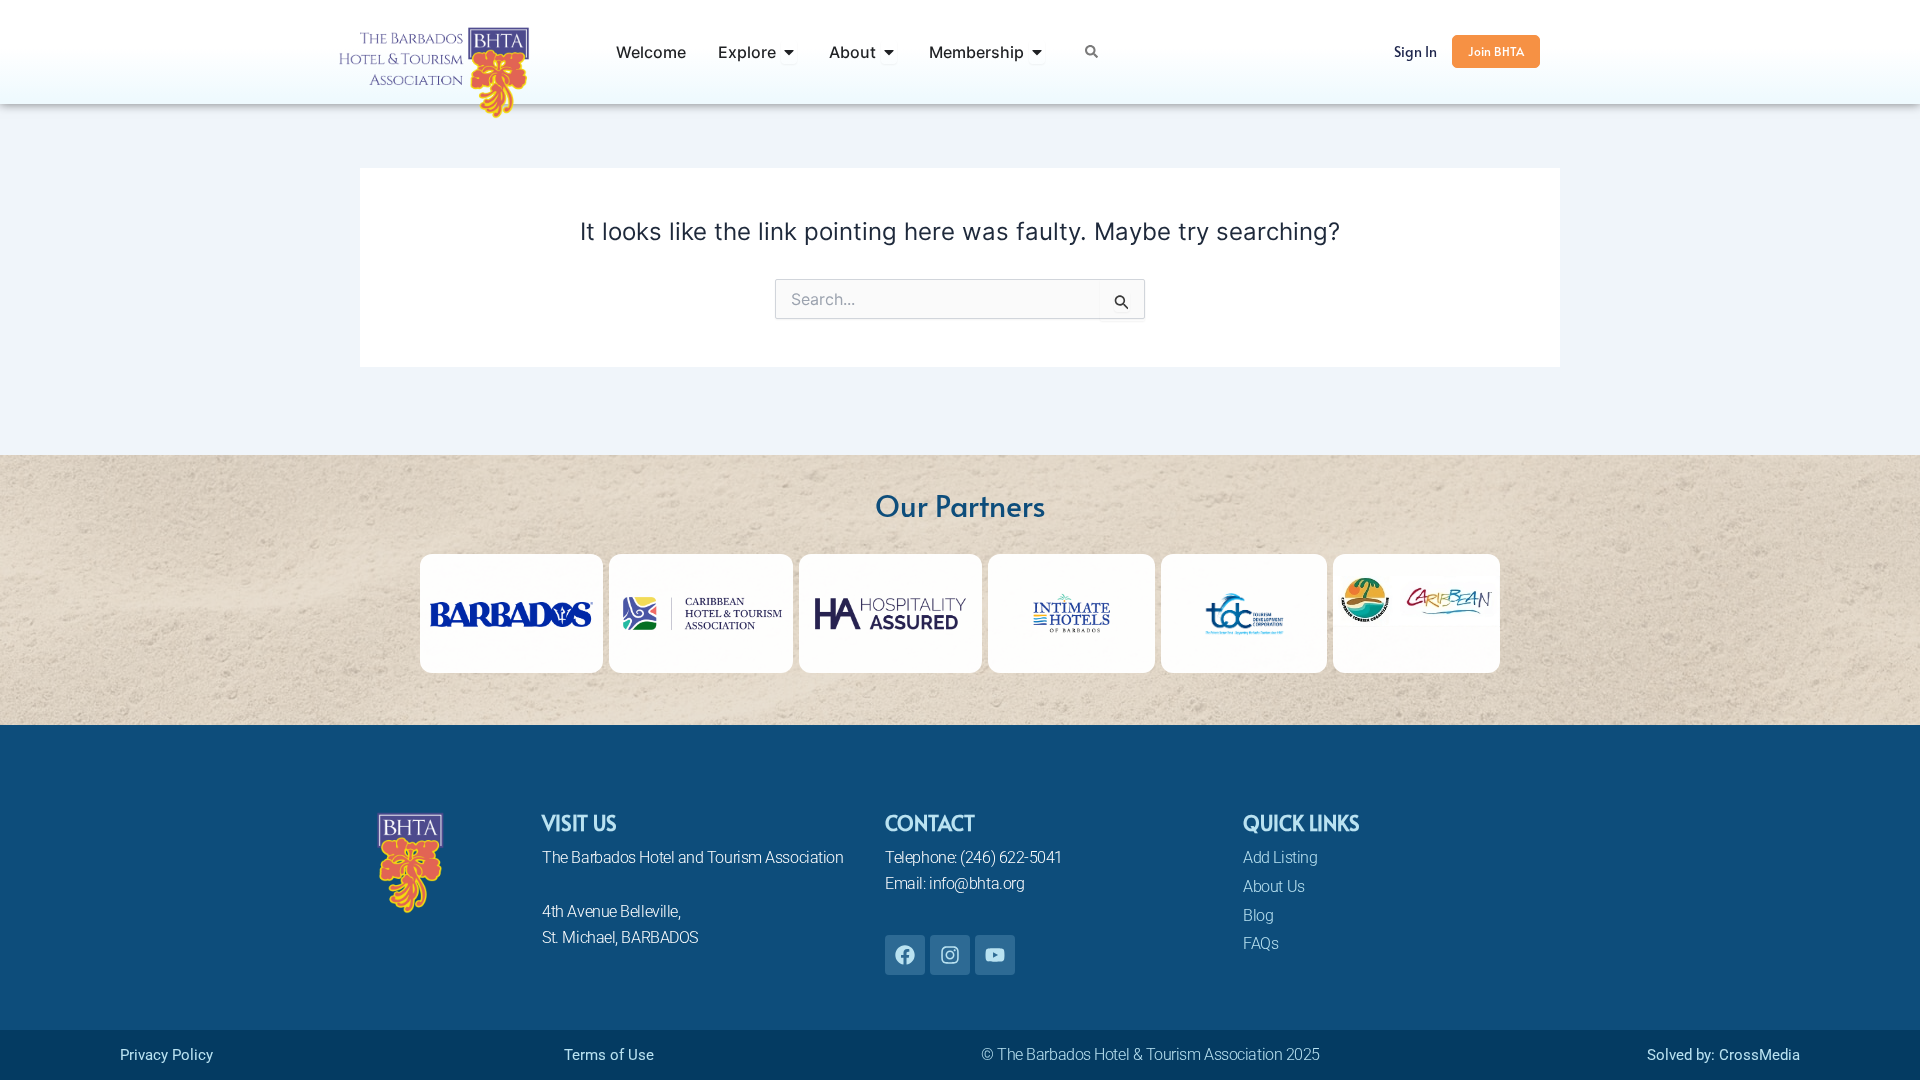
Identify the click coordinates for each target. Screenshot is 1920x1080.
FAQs (1260, 943)
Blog (1258, 915)
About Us (1273, 886)
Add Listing (1280, 857)
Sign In (1415, 51)
